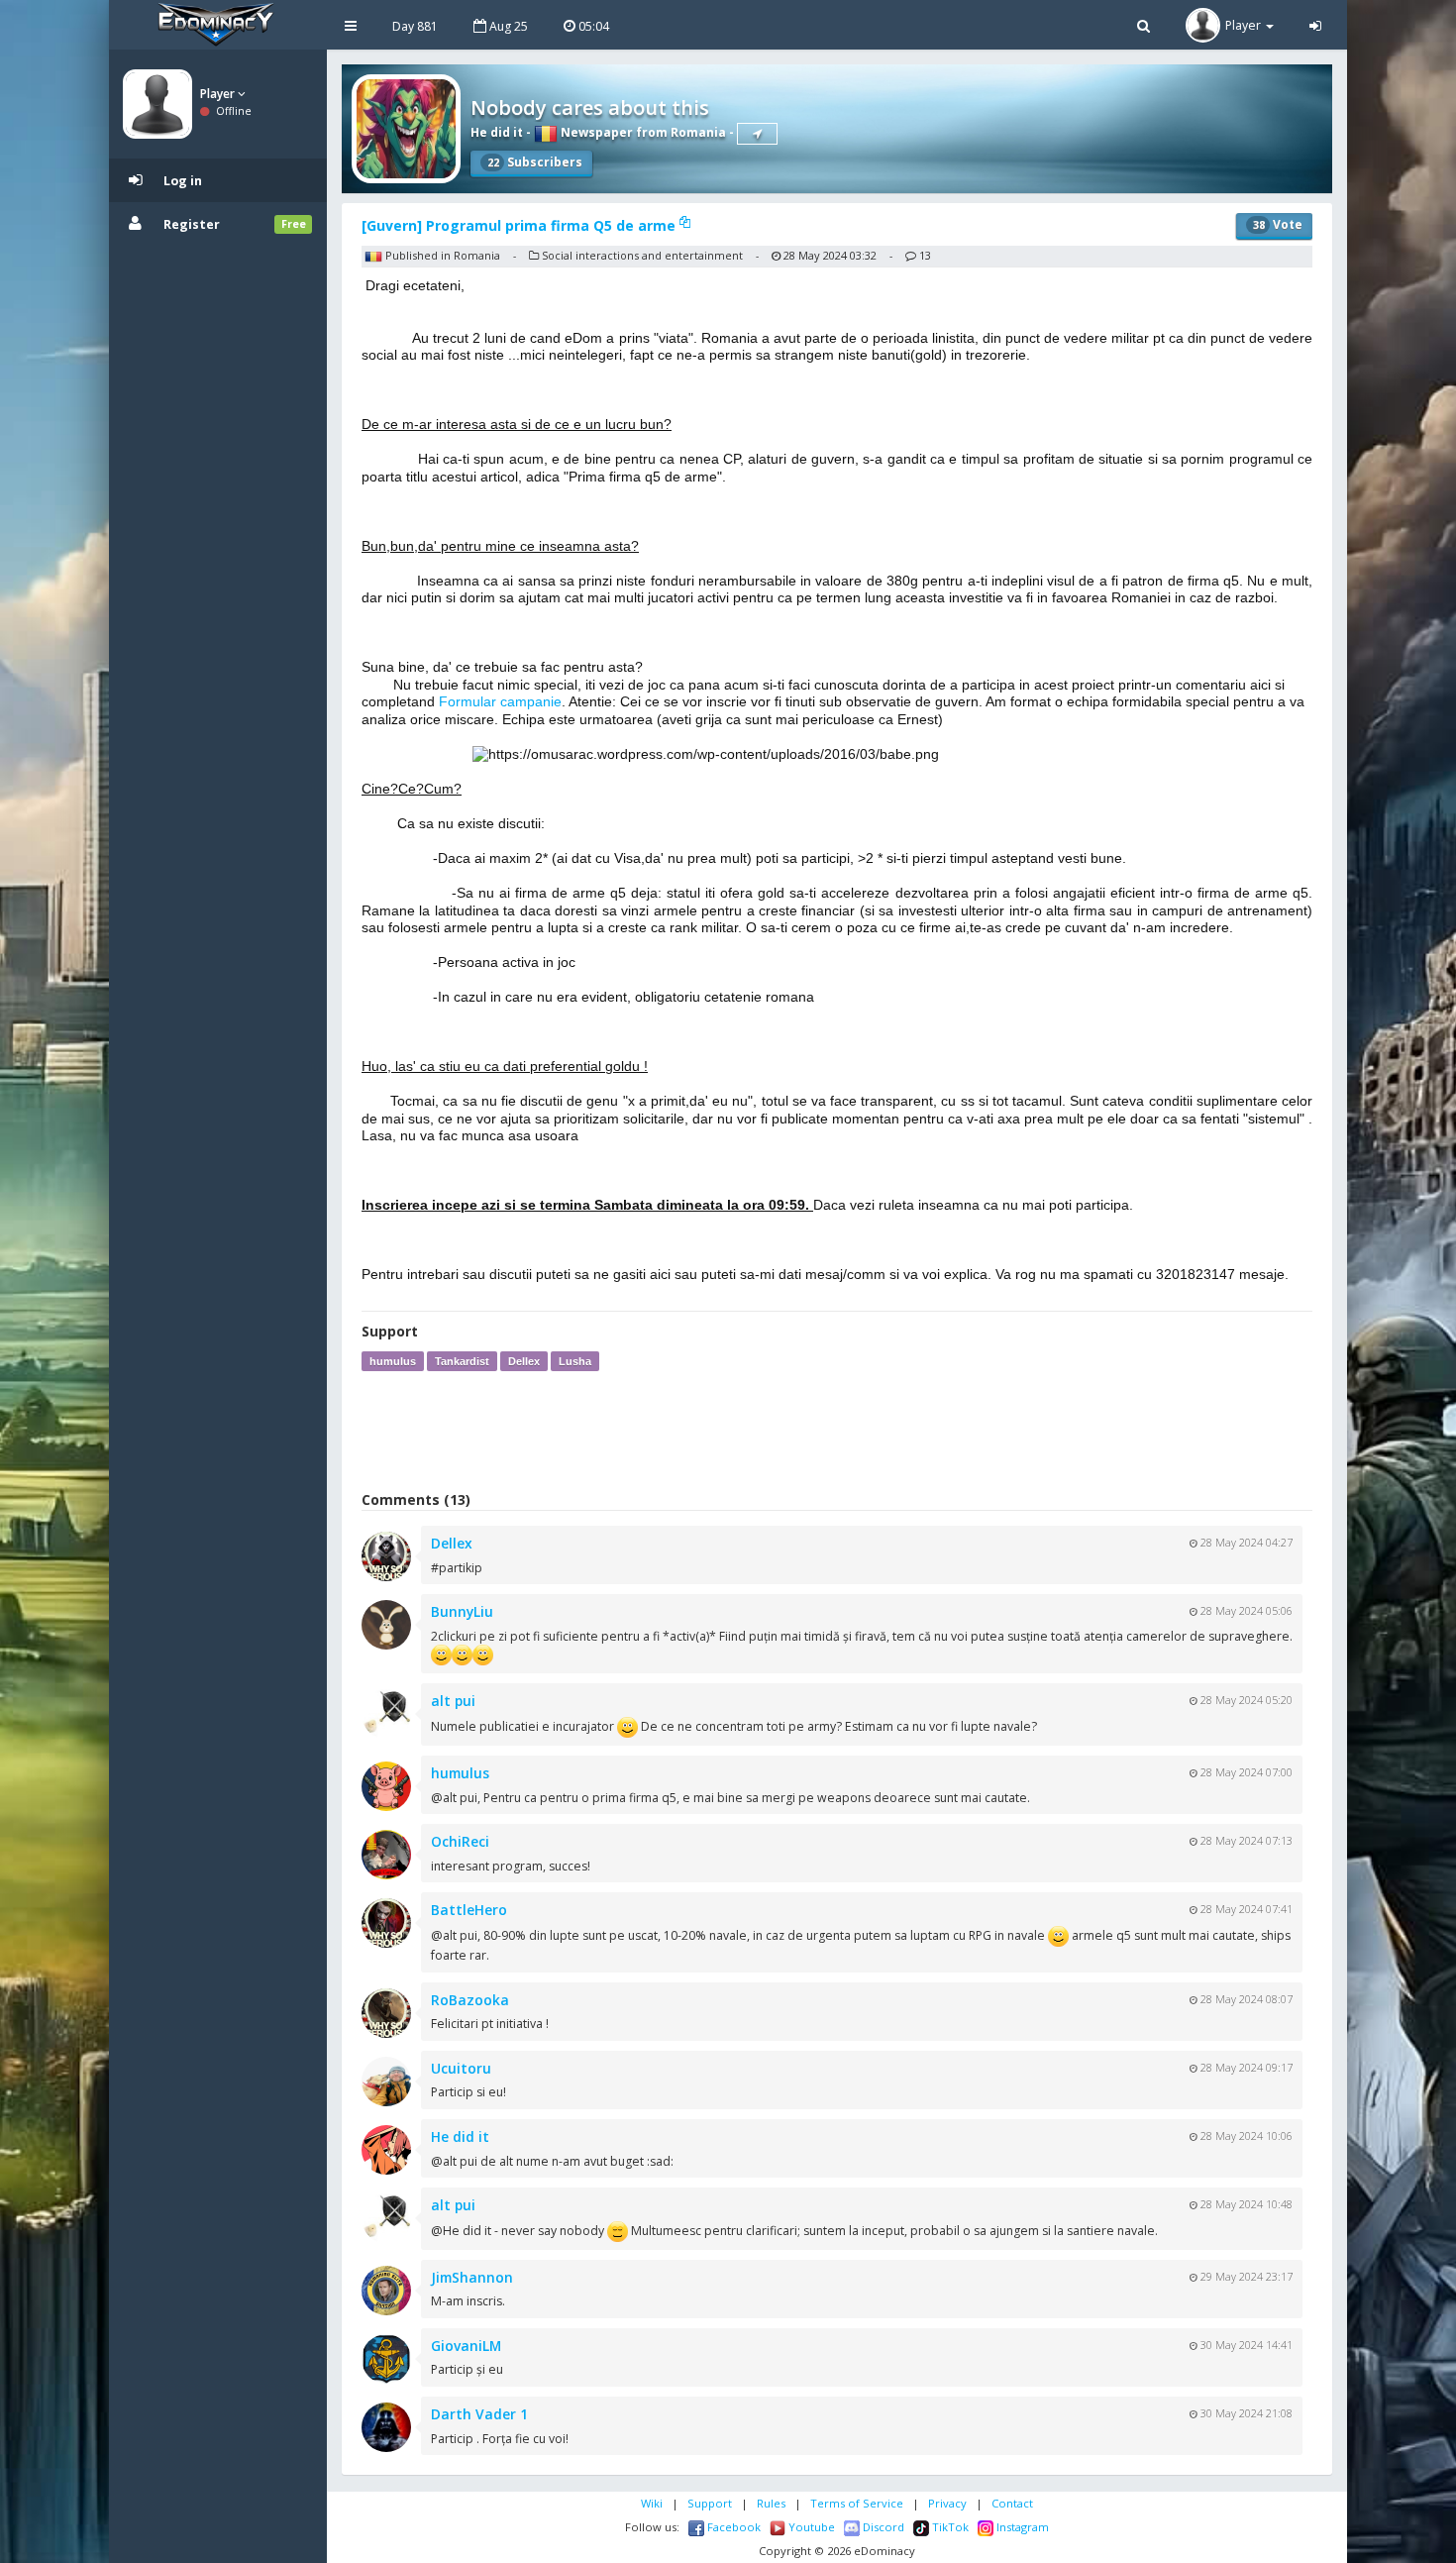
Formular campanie (500, 701)
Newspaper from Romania (642, 132)
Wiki (652, 2503)
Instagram (1021, 2527)
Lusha (575, 1361)
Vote (1278, 224)
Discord (882, 2527)
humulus (393, 1361)
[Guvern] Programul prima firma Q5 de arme (520, 225)
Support (710, 2503)
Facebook (732, 2527)
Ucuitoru (461, 2068)
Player (219, 94)
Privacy (947, 2503)
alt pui (453, 1701)
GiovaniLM (466, 2346)
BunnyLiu (462, 1611)
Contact (1012, 2503)
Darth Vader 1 (479, 2414)
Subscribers (535, 162)
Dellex (524, 1361)
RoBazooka (470, 2000)
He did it (497, 132)
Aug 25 (507, 26)
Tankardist (462, 1361)
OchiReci (460, 1841)
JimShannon (472, 2277)
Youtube (810, 2527)
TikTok (949, 2527)
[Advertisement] (837, 1431)
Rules (771, 2503)
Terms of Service (857, 2503)
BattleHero (469, 1910)
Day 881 (415, 26)
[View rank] (757, 134)
